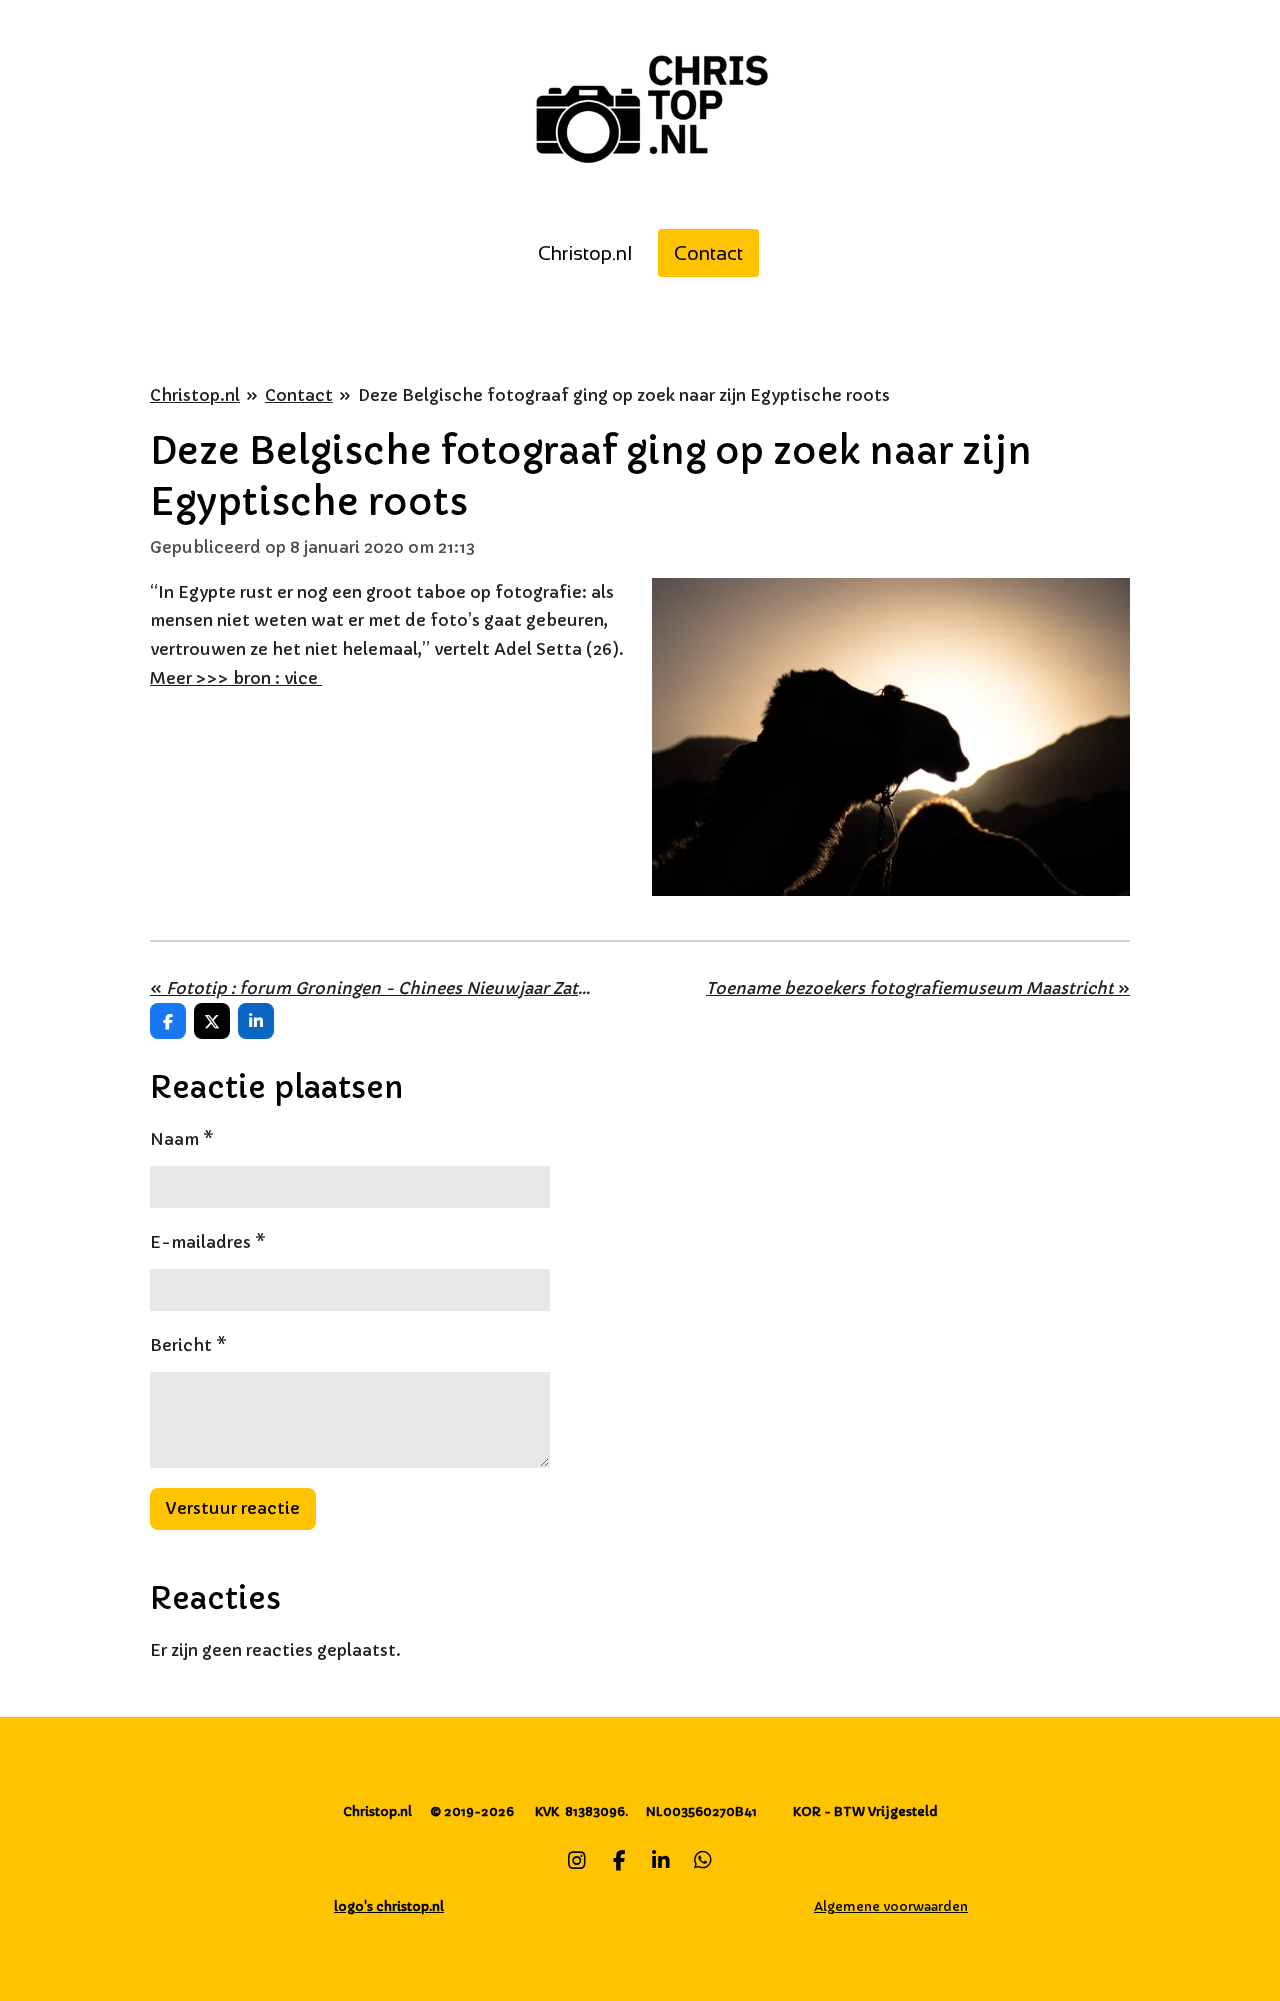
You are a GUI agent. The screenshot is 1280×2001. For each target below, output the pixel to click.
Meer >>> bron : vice (236, 678)
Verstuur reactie (233, 1508)
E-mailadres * (208, 1242)
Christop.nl (195, 395)
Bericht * (188, 1345)
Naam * (182, 1139)
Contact (299, 395)
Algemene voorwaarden (891, 1906)
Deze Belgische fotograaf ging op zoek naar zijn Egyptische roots (624, 395)
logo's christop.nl (389, 1906)
